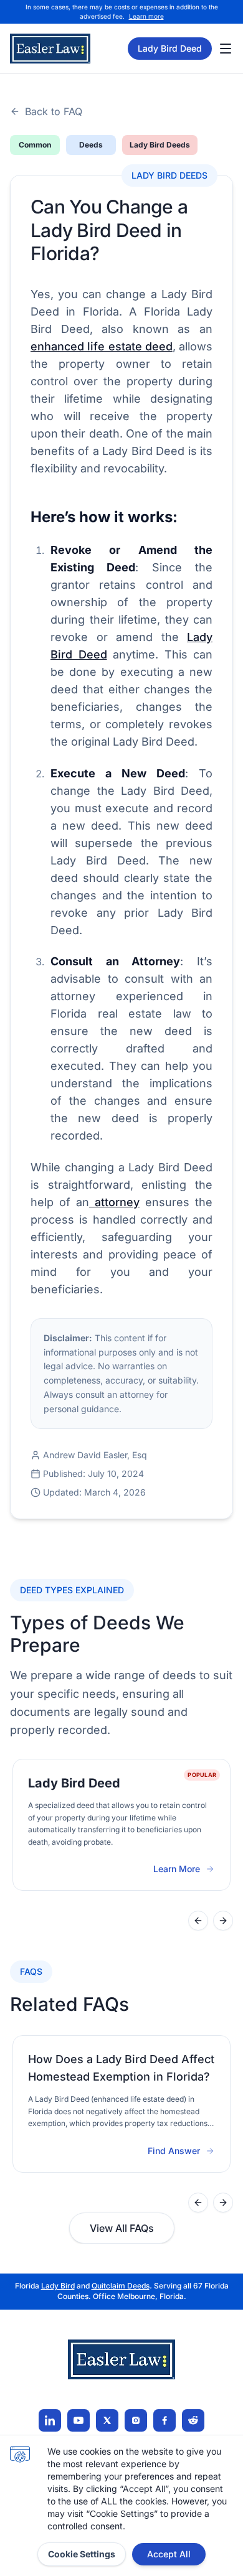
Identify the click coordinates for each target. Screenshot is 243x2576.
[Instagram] (136, 2420)
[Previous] (198, 1921)
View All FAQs (122, 2228)
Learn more (146, 16)
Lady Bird (58, 2286)
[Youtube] (79, 2420)
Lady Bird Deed (170, 48)
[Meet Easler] (107, 2420)
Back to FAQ (54, 111)
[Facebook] (164, 2420)
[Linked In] (50, 2420)
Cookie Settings (82, 2554)
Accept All (169, 2554)
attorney (114, 1202)
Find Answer (174, 2151)
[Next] (223, 1921)
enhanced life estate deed (102, 346)
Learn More (184, 1869)
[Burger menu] (226, 49)
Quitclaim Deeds (121, 2286)
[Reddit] (193, 2420)
